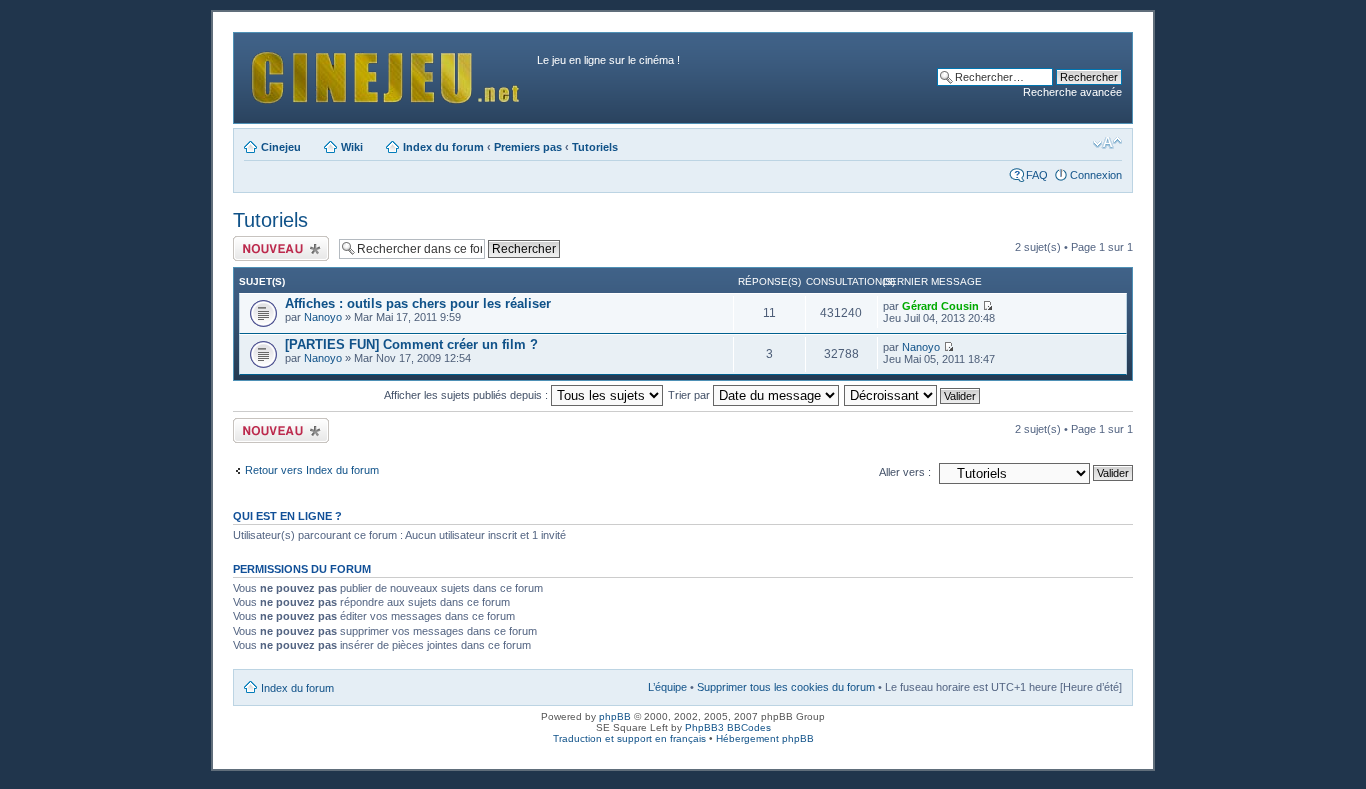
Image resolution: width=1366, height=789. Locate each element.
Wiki (352, 147)
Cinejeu (281, 147)
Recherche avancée (1072, 92)
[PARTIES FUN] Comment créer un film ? (411, 344)
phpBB (615, 716)
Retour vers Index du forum (312, 470)
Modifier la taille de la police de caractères (1107, 143)
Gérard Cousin (940, 306)
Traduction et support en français (629, 738)
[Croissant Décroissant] (913, 395)
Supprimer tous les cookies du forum (786, 687)
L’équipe (667, 687)
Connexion (1096, 175)
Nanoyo (323, 317)
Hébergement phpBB (765, 738)
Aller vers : (905, 472)
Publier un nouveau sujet (279, 248)
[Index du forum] (388, 72)
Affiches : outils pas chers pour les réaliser (418, 303)
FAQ (1037, 175)
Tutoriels (595, 147)
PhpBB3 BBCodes (728, 727)
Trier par (690, 395)
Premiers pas (528, 147)
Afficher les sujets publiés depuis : (467, 395)
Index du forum (443, 147)
